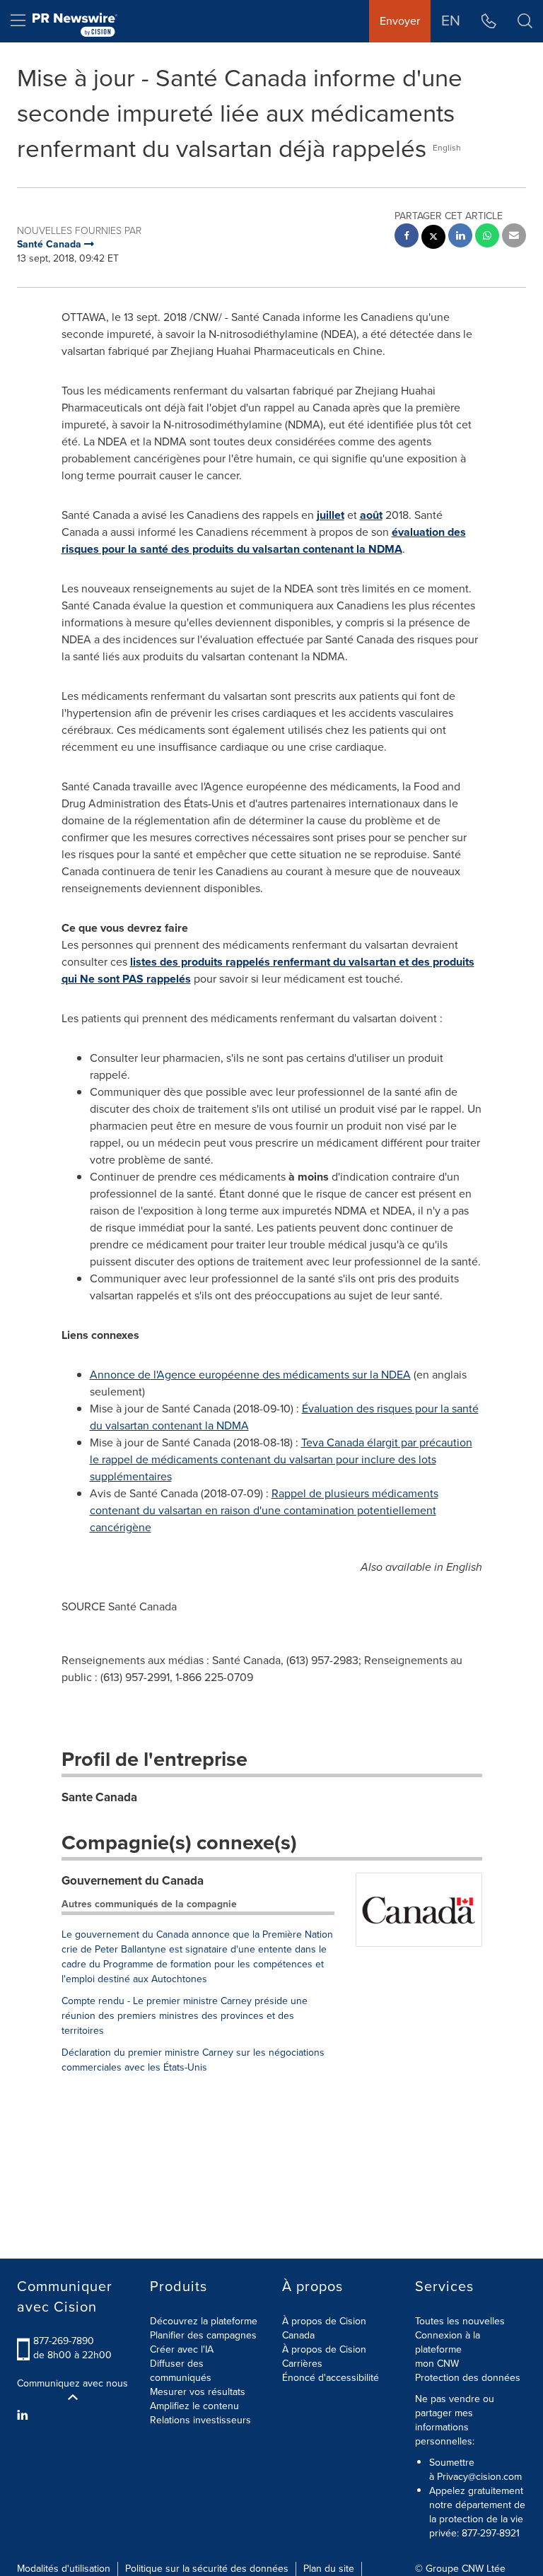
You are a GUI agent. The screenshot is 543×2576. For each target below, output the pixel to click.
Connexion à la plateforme (448, 2342)
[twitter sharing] (433, 239)
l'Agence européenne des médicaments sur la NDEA (250, 1375)
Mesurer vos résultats (198, 2392)
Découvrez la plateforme (204, 2321)
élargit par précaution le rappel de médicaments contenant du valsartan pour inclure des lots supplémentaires (281, 1459)
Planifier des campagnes (203, 2335)
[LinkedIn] (24, 2416)
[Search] (525, 21)
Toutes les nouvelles (460, 2321)
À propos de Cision (324, 2349)
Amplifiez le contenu (194, 2406)
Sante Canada (99, 1797)
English (447, 148)
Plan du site (329, 2569)
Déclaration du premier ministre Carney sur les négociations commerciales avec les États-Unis (193, 2060)
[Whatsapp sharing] (487, 237)
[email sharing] (514, 237)
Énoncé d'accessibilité (331, 2378)
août (371, 515)
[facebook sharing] (407, 237)
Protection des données (468, 2378)
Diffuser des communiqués (181, 2371)
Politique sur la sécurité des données (207, 2569)
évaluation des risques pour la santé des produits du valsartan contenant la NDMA (264, 540)
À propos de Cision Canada (324, 2328)
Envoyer (400, 21)
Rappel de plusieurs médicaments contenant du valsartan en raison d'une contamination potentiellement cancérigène (264, 1510)
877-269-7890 (64, 2341)
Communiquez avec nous (72, 2384)
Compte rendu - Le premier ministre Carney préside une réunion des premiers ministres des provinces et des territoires (185, 2016)
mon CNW (437, 2364)
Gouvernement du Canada (133, 1881)
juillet (331, 515)
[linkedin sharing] (460, 237)
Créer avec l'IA (182, 2349)
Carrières (302, 2364)
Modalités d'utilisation (64, 2569)
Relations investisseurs (200, 2420)
